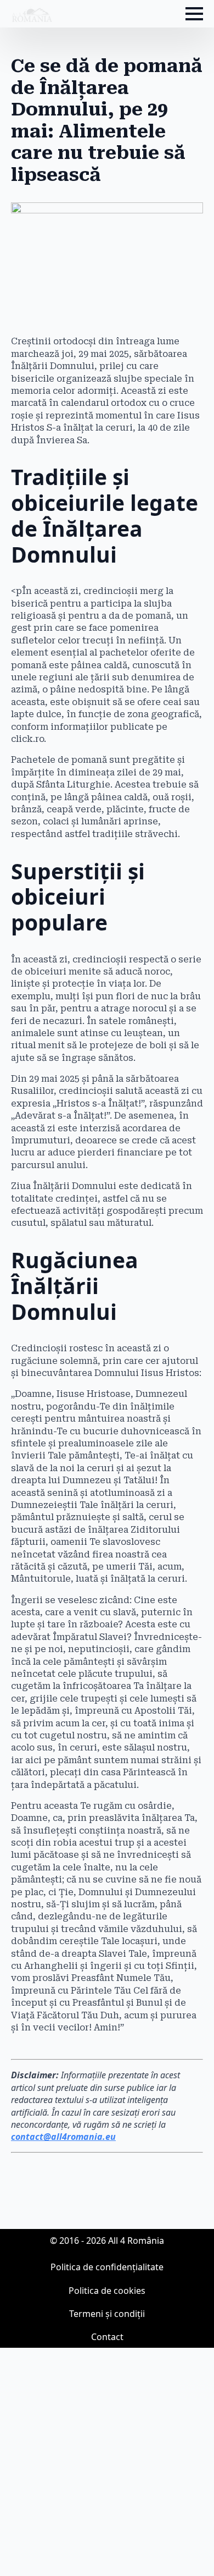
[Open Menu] (194, 14)
